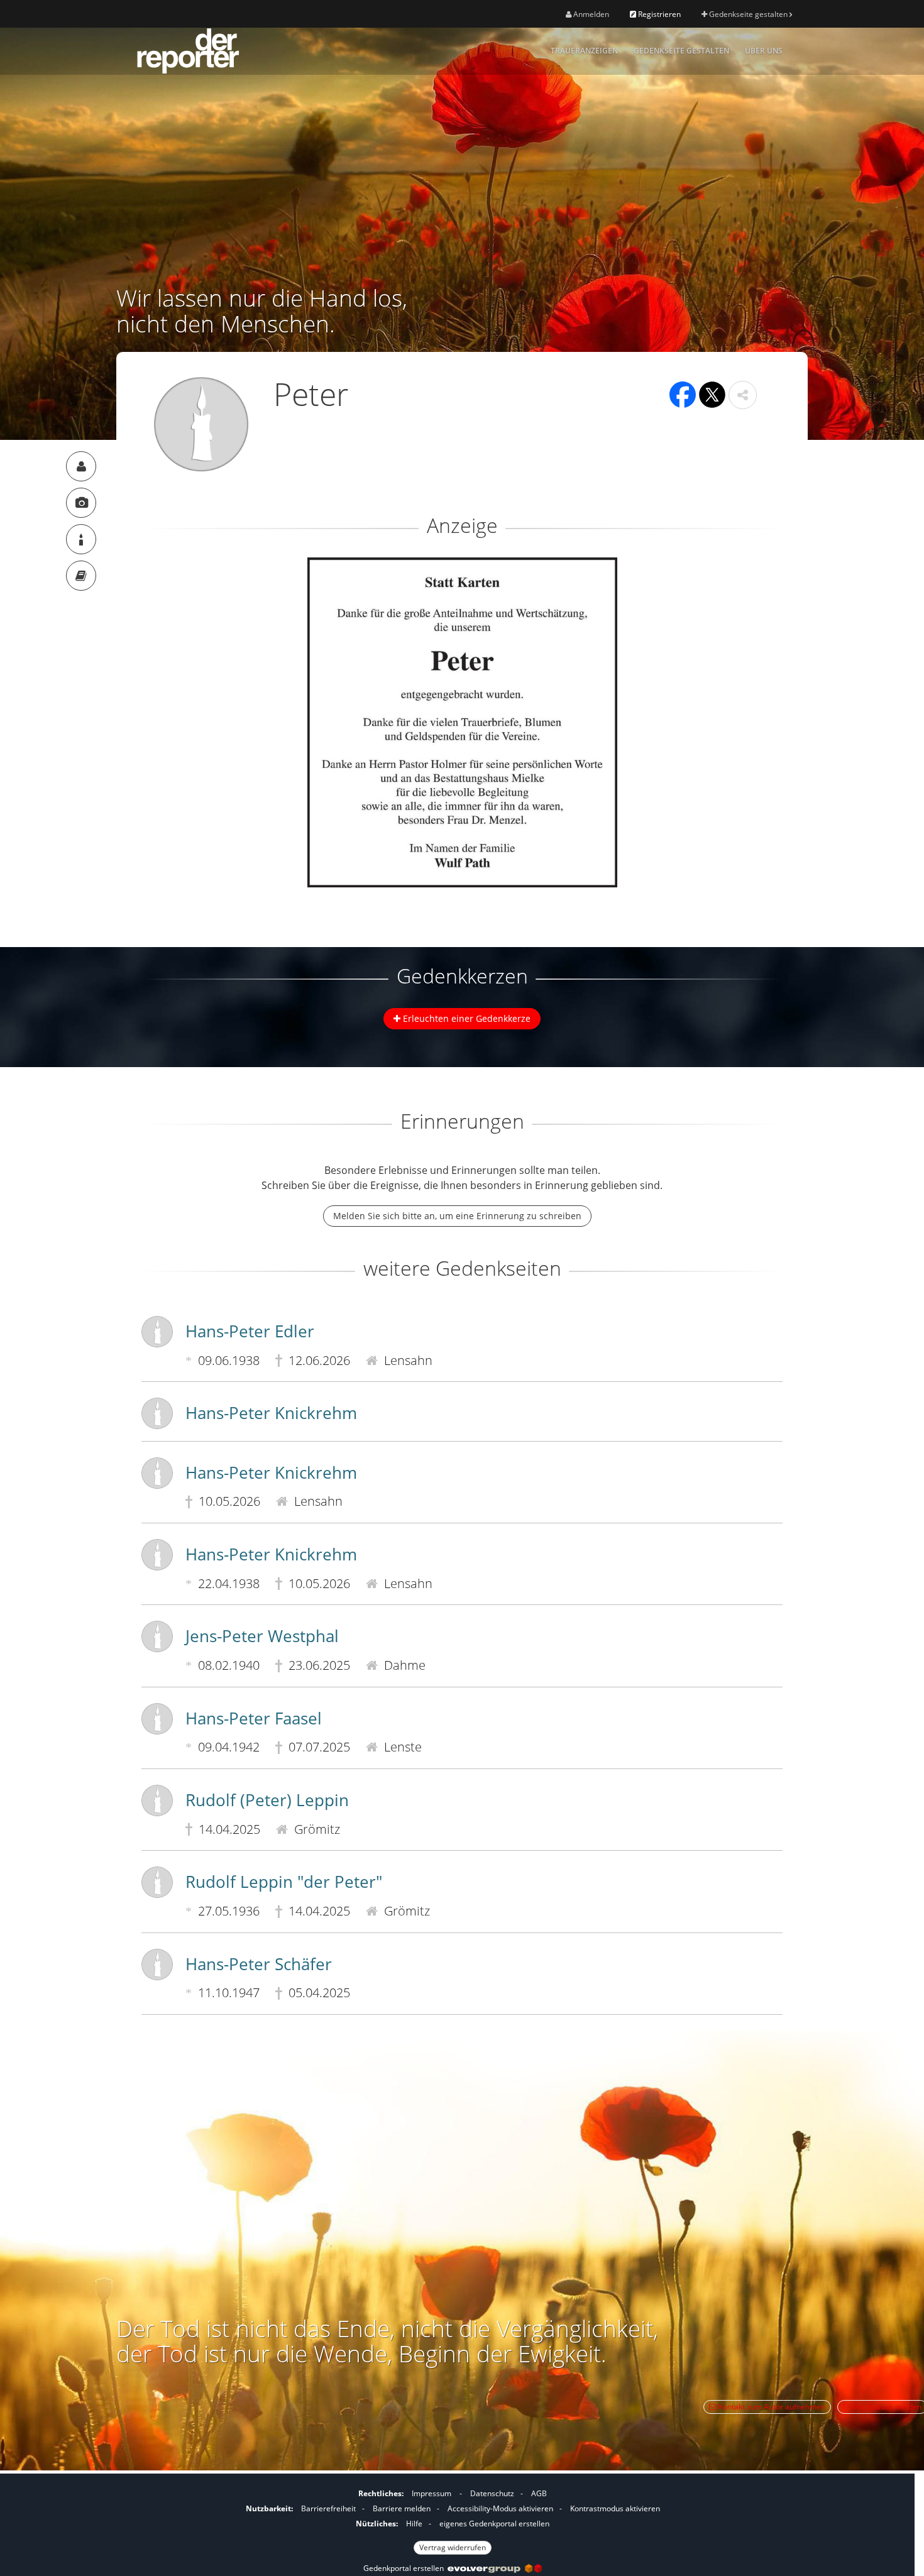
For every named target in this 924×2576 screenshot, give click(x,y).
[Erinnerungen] (81, 576)
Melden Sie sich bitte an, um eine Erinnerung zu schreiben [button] (457, 1216)
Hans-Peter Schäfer (259, 1964)
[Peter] (81, 466)
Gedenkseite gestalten (748, 14)
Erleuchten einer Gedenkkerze (465, 1018)
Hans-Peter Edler (250, 1331)
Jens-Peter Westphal (262, 1636)
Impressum (432, 2493)
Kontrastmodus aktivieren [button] (615, 2508)
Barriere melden (402, 2508)
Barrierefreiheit (328, 2508)
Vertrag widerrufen (453, 2547)
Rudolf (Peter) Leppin (267, 1800)
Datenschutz (492, 2493)
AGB (539, 2493)
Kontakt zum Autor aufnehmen (771, 2407)
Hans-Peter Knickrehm (271, 1413)
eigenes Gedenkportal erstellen (494, 2524)
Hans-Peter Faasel (254, 1718)
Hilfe (414, 2524)
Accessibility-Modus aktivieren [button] (500, 2508)
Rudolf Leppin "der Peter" (284, 1882)
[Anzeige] (81, 503)
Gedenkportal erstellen (405, 2568)
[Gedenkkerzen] (81, 539)
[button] (743, 395)
